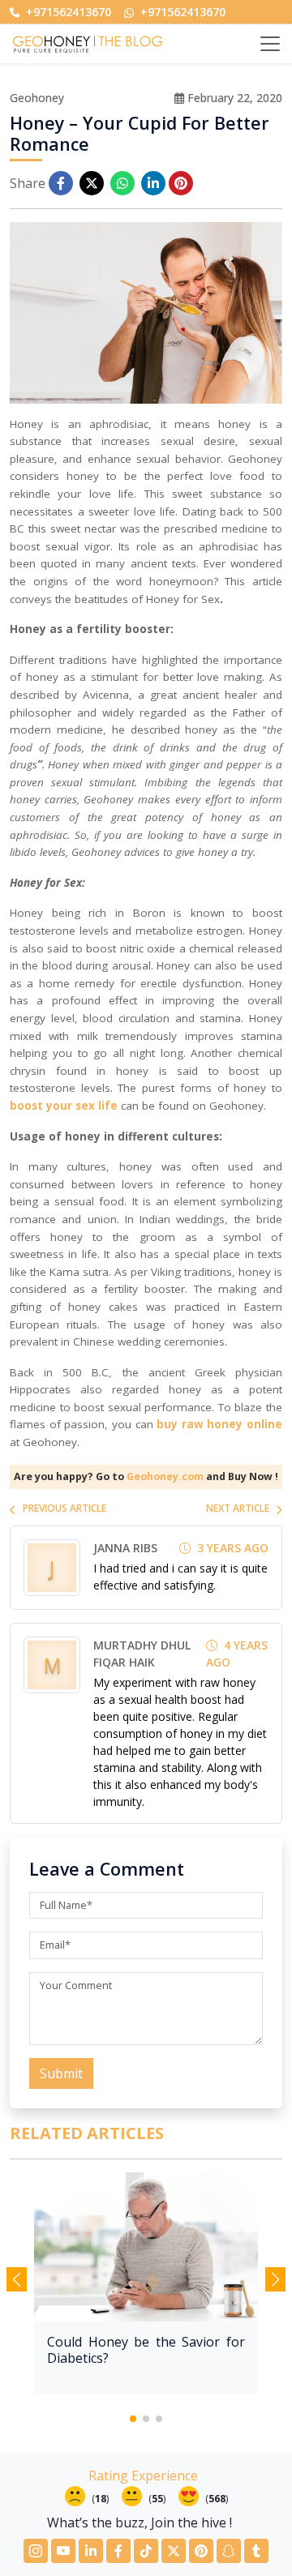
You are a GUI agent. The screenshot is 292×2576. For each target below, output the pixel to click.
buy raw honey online (219, 1424)
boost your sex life (64, 1106)
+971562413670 (67, 12)
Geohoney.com (165, 1476)
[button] (133, 2419)
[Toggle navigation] (270, 44)
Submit (61, 2073)
